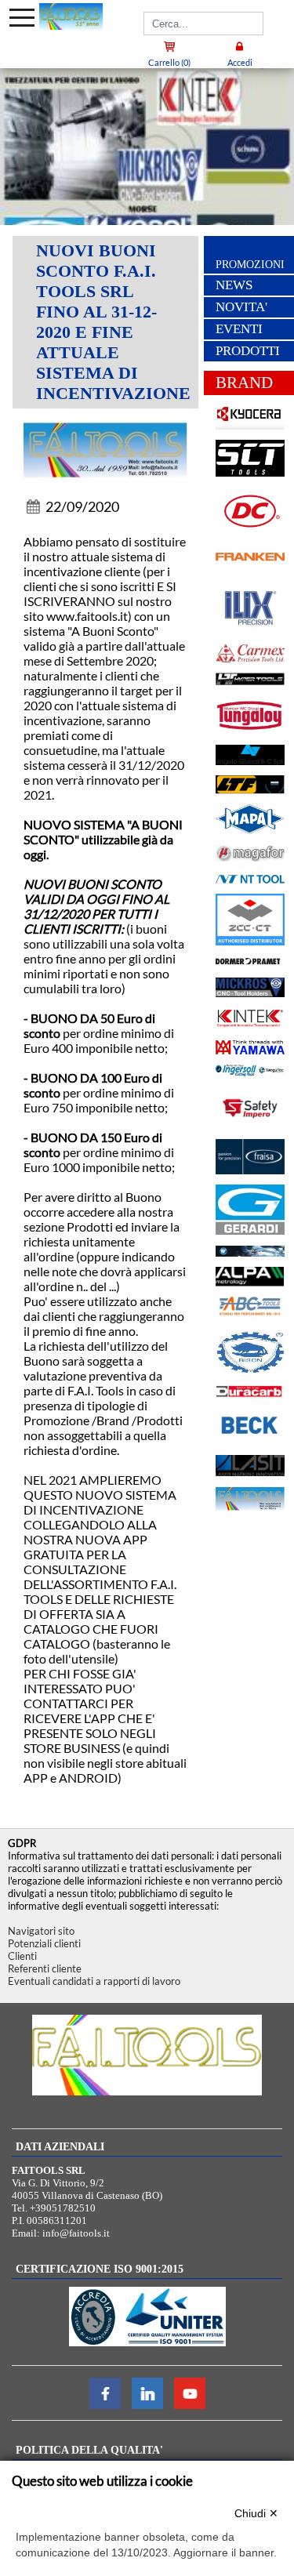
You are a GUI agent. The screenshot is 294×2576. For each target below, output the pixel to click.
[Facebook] (105, 2405)
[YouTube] (190, 2405)
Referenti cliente (45, 1968)
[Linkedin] (147, 2405)
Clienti (22, 1956)
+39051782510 (63, 2208)
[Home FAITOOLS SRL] (71, 16)
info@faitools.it (76, 2233)
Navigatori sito (41, 1931)
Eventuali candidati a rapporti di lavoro (94, 1981)
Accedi (240, 62)
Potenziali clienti (44, 1943)
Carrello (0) (169, 62)
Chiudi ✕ (256, 2513)
